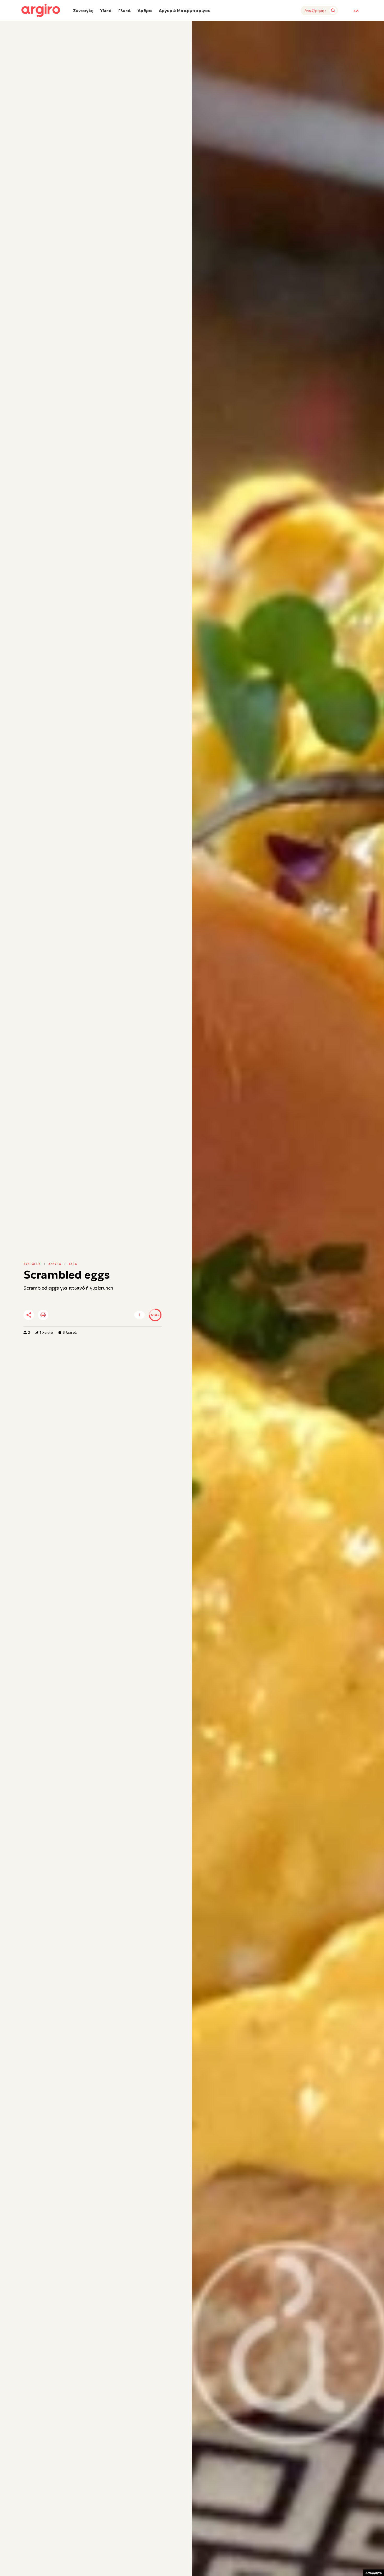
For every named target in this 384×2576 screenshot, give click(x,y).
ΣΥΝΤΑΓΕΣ (32, 1264)
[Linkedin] (73, 1315)
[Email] (102, 1315)
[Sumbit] (333, 10)
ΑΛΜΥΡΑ (55, 1264)
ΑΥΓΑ (73, 1264)
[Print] (43, 1315)
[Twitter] (59, 1315)
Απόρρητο (374, 2573)
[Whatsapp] (87, 1315)
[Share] (29, 1315)
